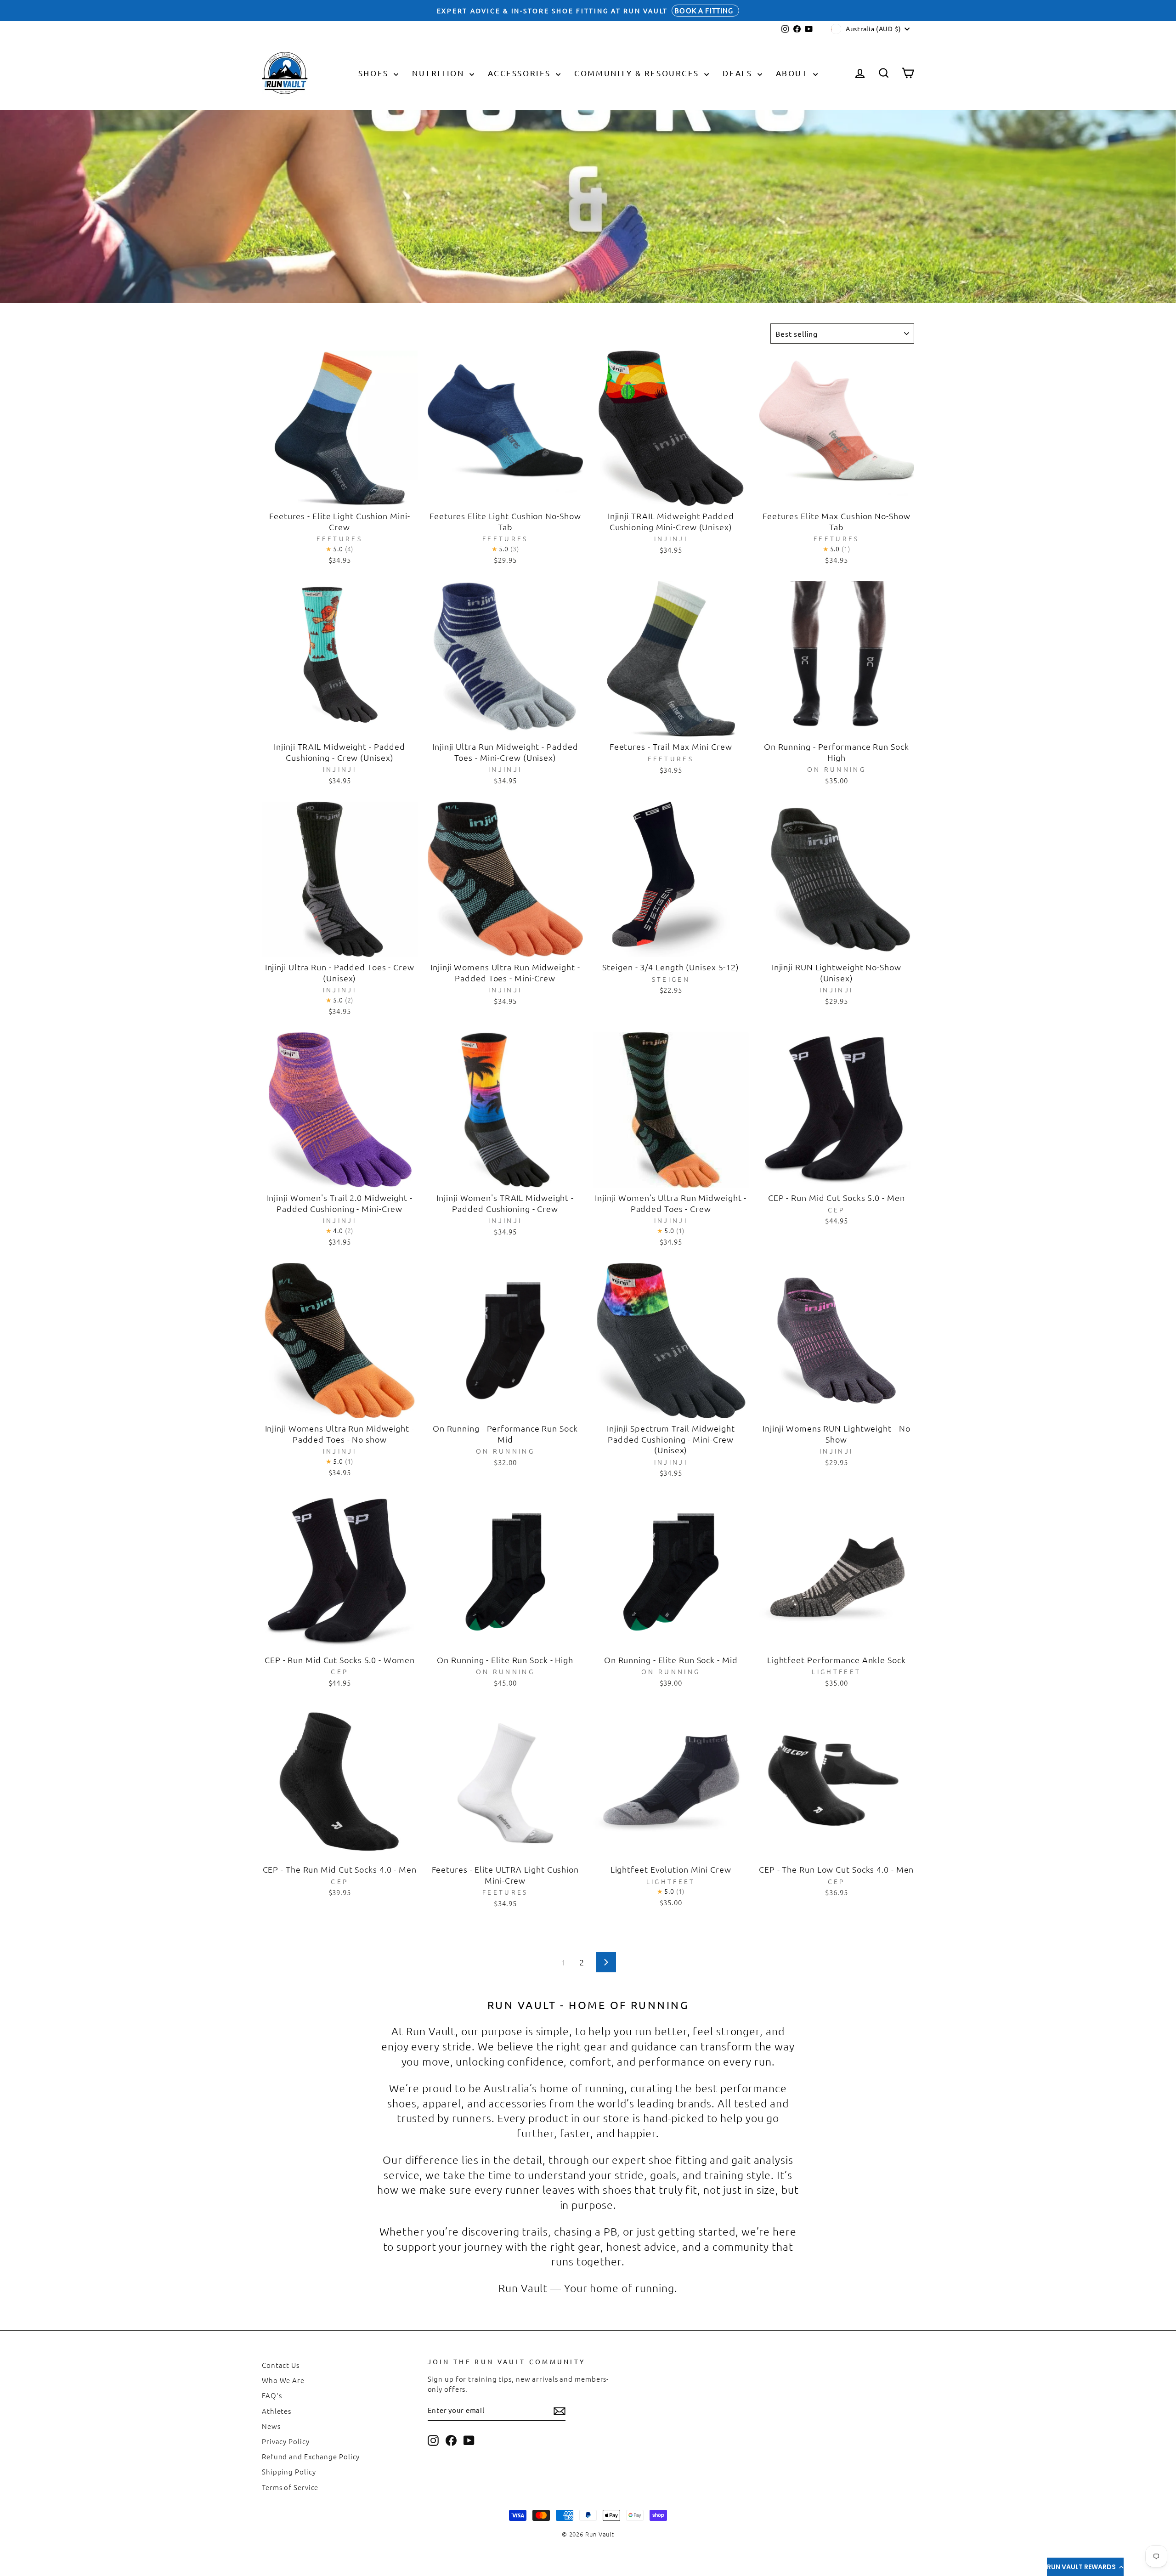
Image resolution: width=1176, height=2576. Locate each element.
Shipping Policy (289, 2471)
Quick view (340, 495)
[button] (1085, 2567)
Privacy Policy (286, 2441)
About (793, 73)
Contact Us (281, 2365)
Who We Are (283, 2380)
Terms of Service (290, 2487)
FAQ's (272, 2395)
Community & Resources (638, 73)
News (271, 2426)
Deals (739, 73)
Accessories (521, 73)
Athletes (277, 2411)
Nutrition (440, 73)
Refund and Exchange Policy (311, 2456)
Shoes (375, 73)
